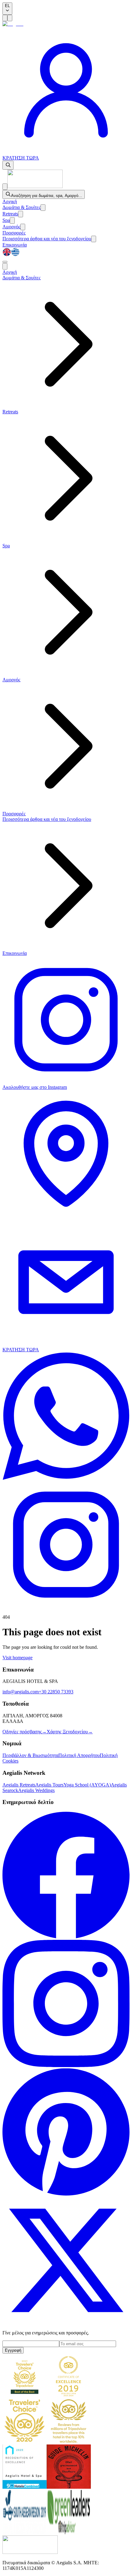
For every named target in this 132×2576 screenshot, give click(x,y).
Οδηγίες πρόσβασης (25, 1732)
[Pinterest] (66, 2194)
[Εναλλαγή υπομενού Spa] (12, 221)
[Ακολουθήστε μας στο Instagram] (66, 1607)
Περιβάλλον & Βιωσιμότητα (30, 1755)
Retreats (10, 214)
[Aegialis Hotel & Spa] (30, 2552)
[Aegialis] (13, 24)
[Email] (66, 1344)
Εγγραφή (13, 2350)
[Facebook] (66, 1937)
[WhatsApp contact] (66, 152)
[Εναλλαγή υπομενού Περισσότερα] (94, 239)
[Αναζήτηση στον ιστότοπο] (8, 165)
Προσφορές (14, 233)
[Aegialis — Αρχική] (35, 186)
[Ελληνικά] (15, 255)
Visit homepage (17, 1658)
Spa (6, 220)
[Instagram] (66, 2065)
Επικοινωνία (15, 245)
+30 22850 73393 (56, 1692)
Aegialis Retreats (19, 1785)
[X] (66, 2322)
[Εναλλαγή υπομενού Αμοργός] (23, 227)
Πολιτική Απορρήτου (79, 1755)
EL (7, 6)
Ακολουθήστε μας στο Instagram (35, 1087)
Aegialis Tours (49, 1785)
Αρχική (10, 201)
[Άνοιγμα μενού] (5, 18)
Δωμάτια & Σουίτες (21, 207)
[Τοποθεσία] (66, 1216)
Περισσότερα (47, 239)
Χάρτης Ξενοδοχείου (70, 1732)
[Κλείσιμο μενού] (5, 187)
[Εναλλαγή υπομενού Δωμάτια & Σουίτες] (43, 208)
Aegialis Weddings (36, 1790)
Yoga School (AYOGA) (87, 1785)
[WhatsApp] (66, 1478)
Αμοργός (11, 227)
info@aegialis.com (21, 1692)
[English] (7, 255)
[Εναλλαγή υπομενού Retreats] (21, 214)
